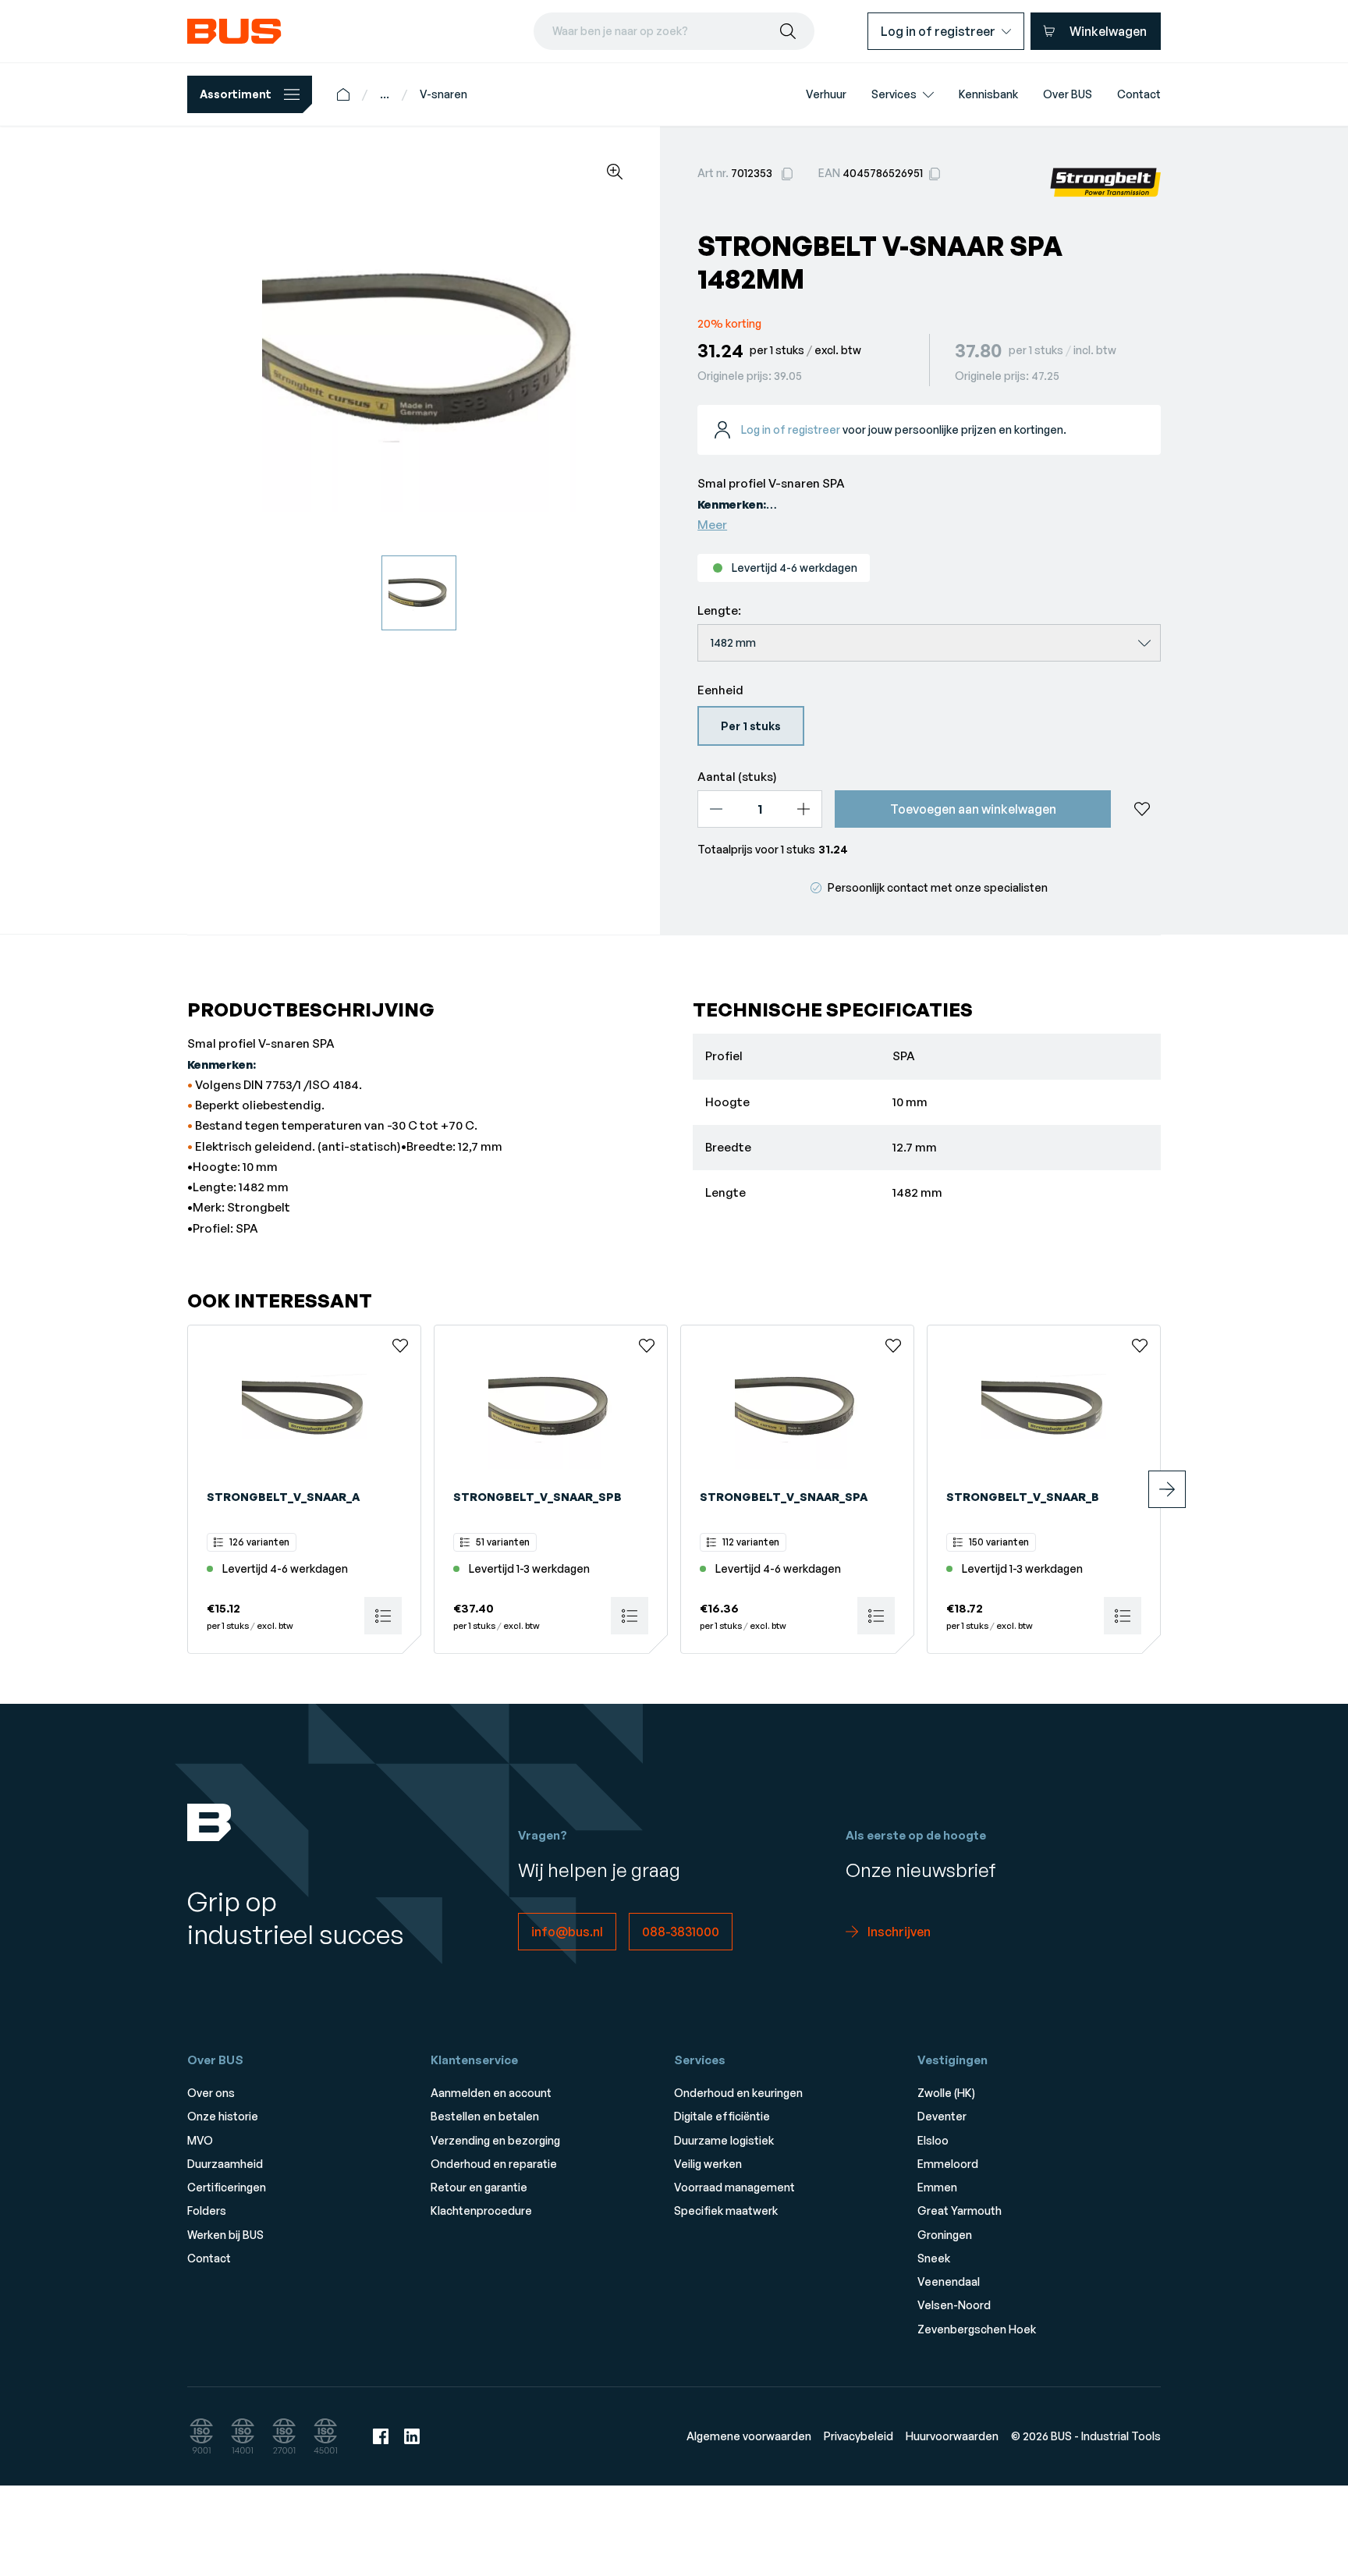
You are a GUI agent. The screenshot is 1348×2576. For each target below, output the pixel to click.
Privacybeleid (858, 2436)
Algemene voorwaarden (749, 2436)
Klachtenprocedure (481, 2211)
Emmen (937, 2187)
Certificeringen (227, 2187)
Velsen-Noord (954, 2305)
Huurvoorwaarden (952, 2436)
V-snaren (443, 94)
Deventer (942, 2116)
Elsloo (933, 2140)
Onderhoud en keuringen (738, 2093)
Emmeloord (948, 2164)
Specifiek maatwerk (726, 2211)
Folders (207, 2211)
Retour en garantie (479, 2187)
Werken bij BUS (225, 2235)
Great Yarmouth (960, 2211)
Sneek (934, 2258)
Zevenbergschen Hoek (977, 2329)
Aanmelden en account (491, 2093)
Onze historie (223, 2116)
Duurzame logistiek (724, 2140)
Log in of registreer (791, 429)
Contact (209, 2258)
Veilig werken (708, 2164)
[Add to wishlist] (1142, 809)
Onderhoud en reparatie (494, 2164)
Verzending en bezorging (495, 2140)
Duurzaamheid (225, 2164)
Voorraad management (734, 2187)
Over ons (211, 2093)
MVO (200, 2140)
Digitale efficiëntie (722, 2116)
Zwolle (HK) (946, 2093)
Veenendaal (949, 2281)
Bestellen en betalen (485, 2116)
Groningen (945, 2235)
